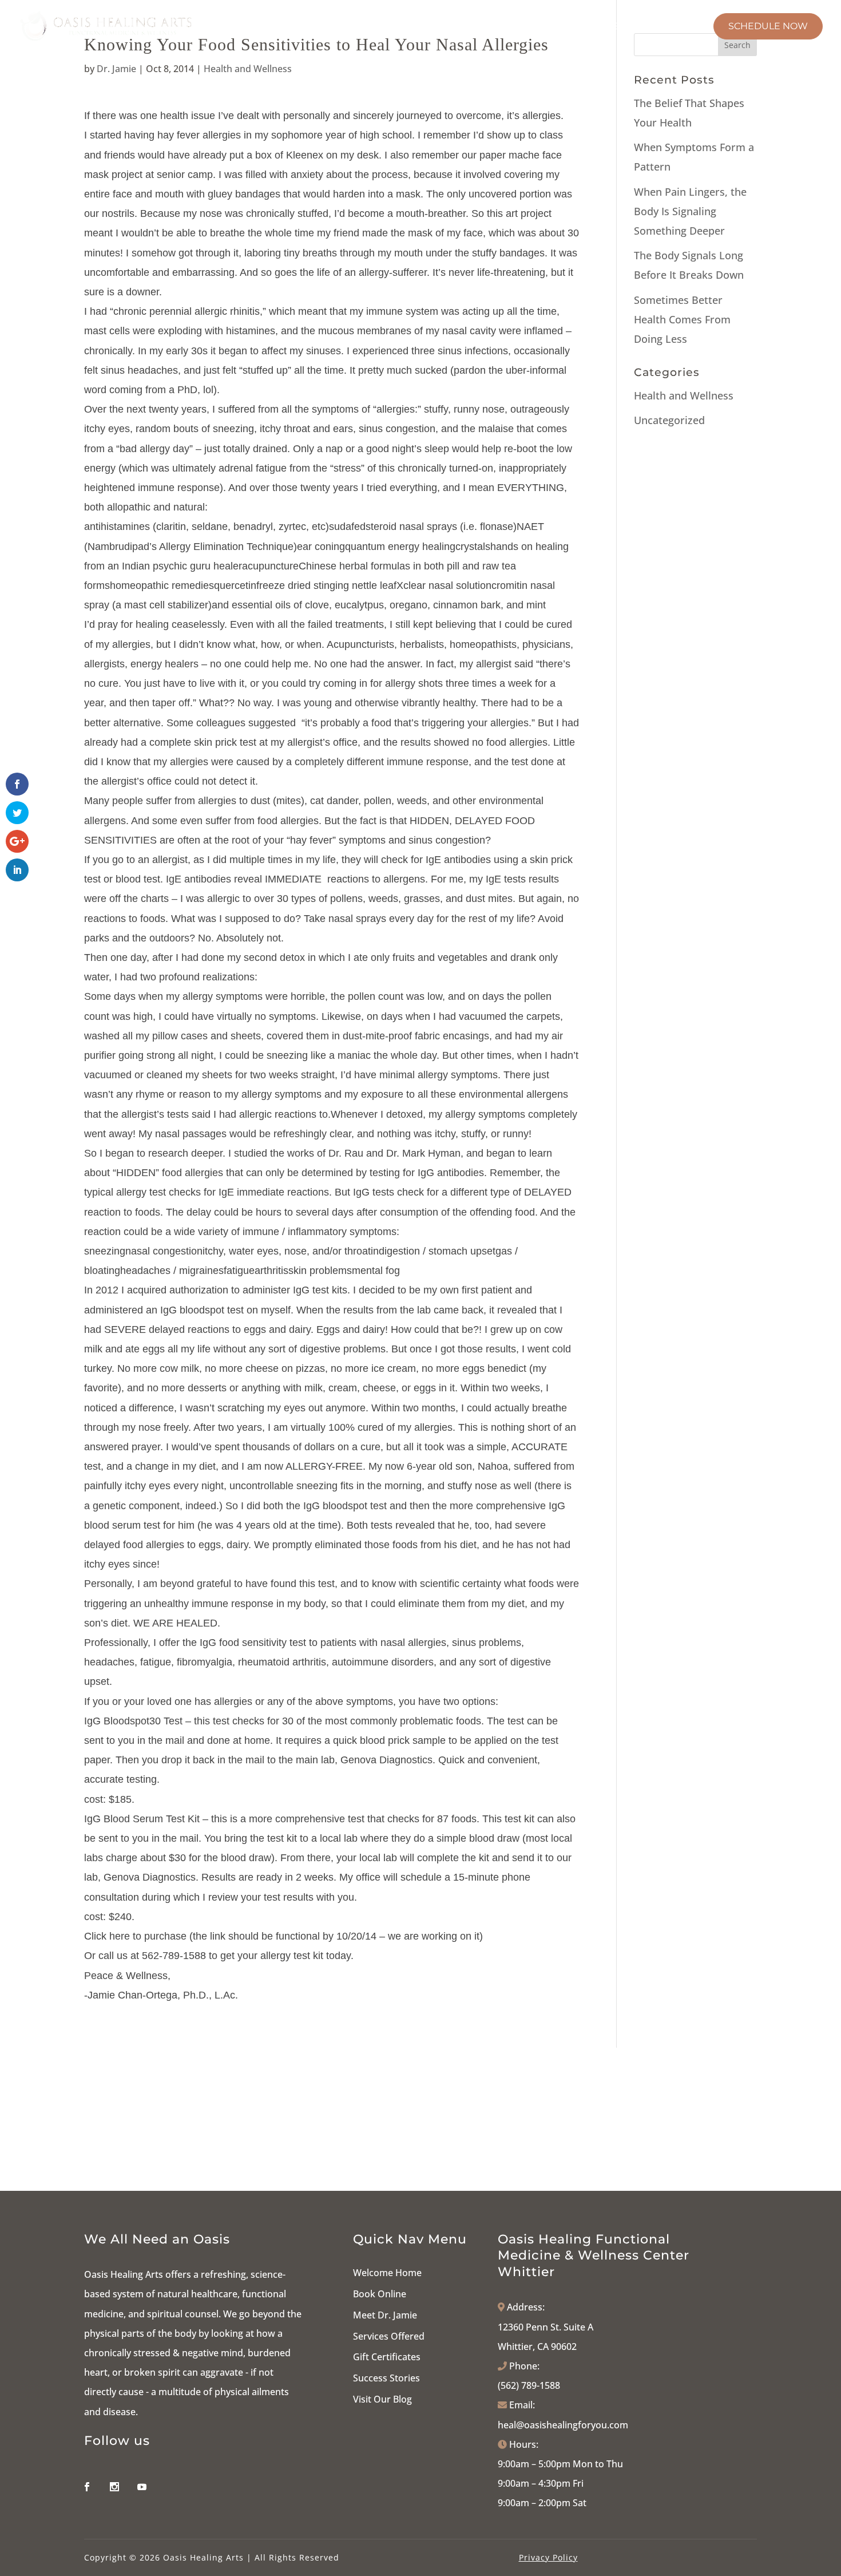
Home (199, 27)
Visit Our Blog (382, 2399)
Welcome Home (387, 2273)
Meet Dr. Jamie (385, 2315)
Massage (564, 27)
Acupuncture (477, 27)
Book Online (380, 2294)
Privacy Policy (548, 2557)
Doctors (252, 27)
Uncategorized (669, 420)
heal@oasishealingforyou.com (563, 2425)
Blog (685, 27)
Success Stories (386, 2378)
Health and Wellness (248, 69)
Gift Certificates (387, 2357)
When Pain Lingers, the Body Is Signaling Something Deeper (690, 211)
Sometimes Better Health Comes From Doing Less (682, 319)
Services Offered (389, 2336)
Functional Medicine (358, 27)
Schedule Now (768, 26)
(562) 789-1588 (529, 2385)
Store (629, 27)
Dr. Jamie (116, 69)
